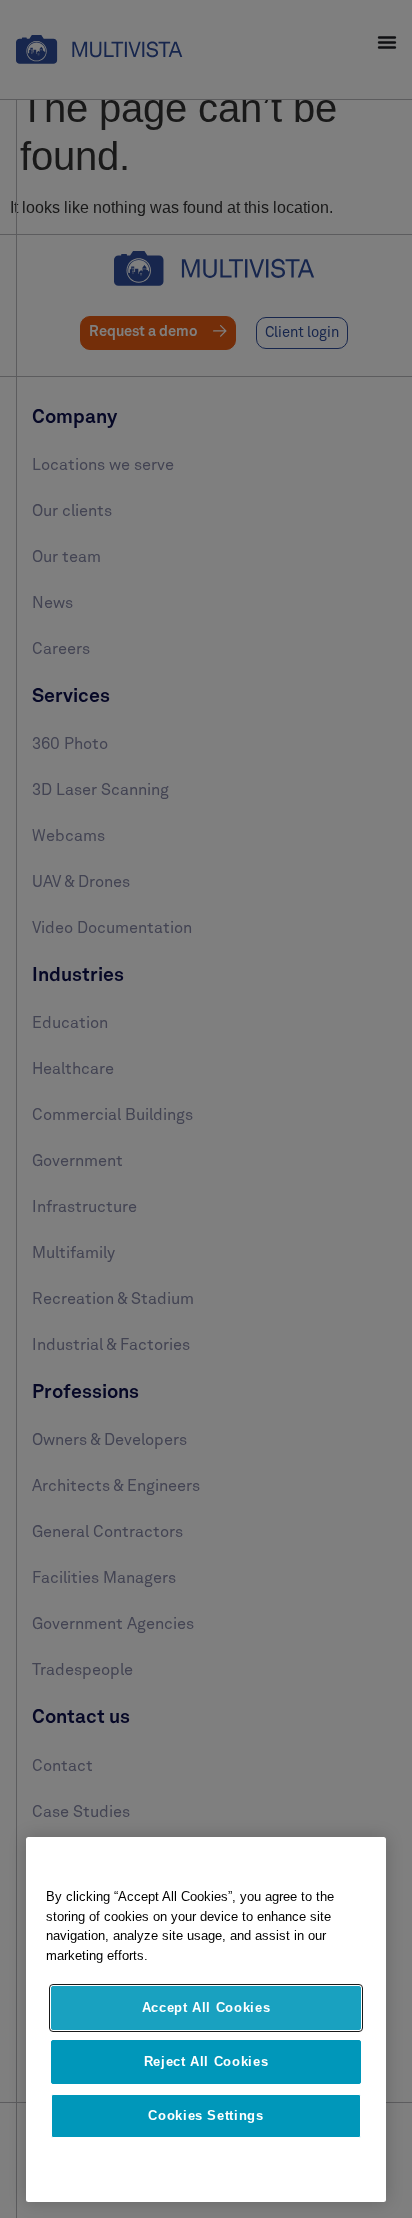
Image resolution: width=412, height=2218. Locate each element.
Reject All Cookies (206, 2061)
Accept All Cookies (206, 2007)
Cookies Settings (206, 2115)
